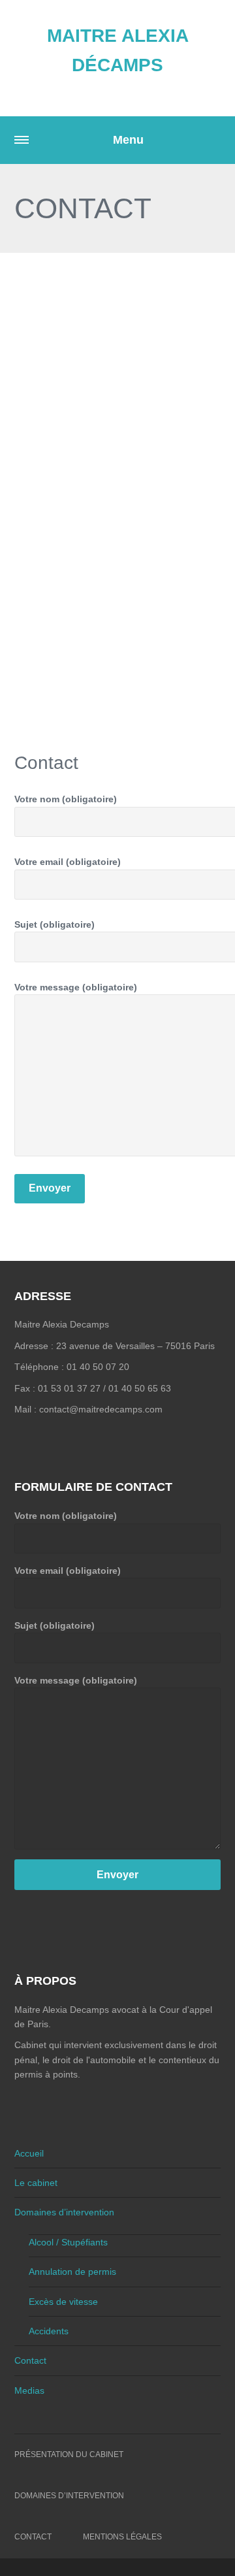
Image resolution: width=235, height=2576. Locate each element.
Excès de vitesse (63, 2302)
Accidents (49, 2331)
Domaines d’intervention (64, 2212)
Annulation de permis (72, 2272)
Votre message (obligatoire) (76, 1680)
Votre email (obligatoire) (68, 1571)
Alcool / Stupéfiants (68, 2242)
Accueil (29, 2153)
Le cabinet (36, 2183)
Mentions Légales (122, 2537)
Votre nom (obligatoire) (66, 1516)
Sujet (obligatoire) (55, 1625)
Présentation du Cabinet (69, 2454)
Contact (30, 2360)
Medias (29, 2390)
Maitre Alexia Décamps (118, 50)
